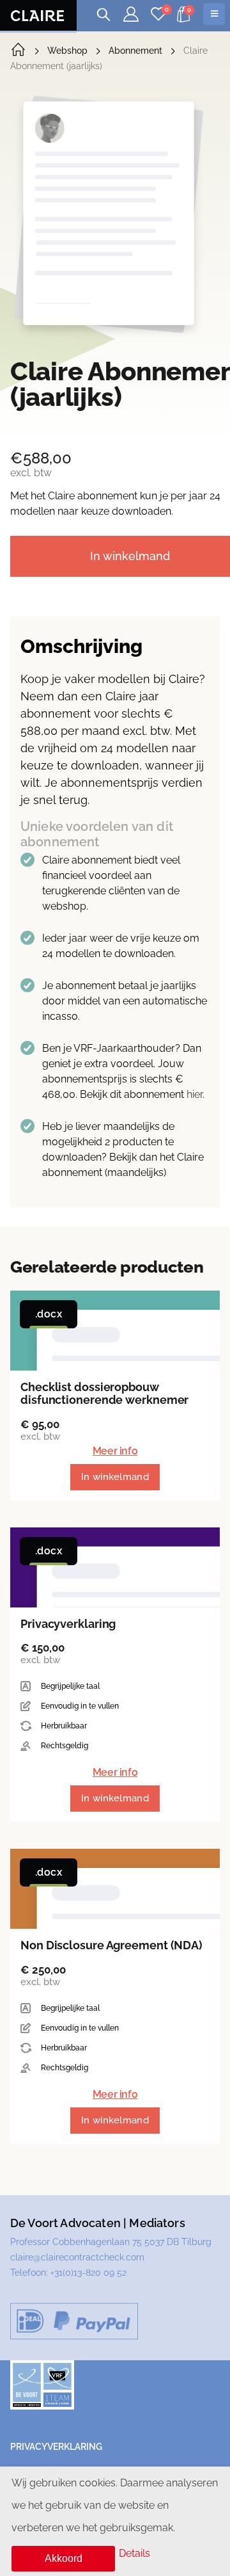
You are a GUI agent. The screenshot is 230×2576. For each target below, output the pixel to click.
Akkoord (64, 2558)
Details (134, 2553)
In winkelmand (115, 1477)
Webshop (67, 51)
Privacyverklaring (56, 2447)
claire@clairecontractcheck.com (77, 2257)
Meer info (115, 1451)
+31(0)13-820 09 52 (88, 2273)
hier (195, 1094)
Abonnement (135, 51)
